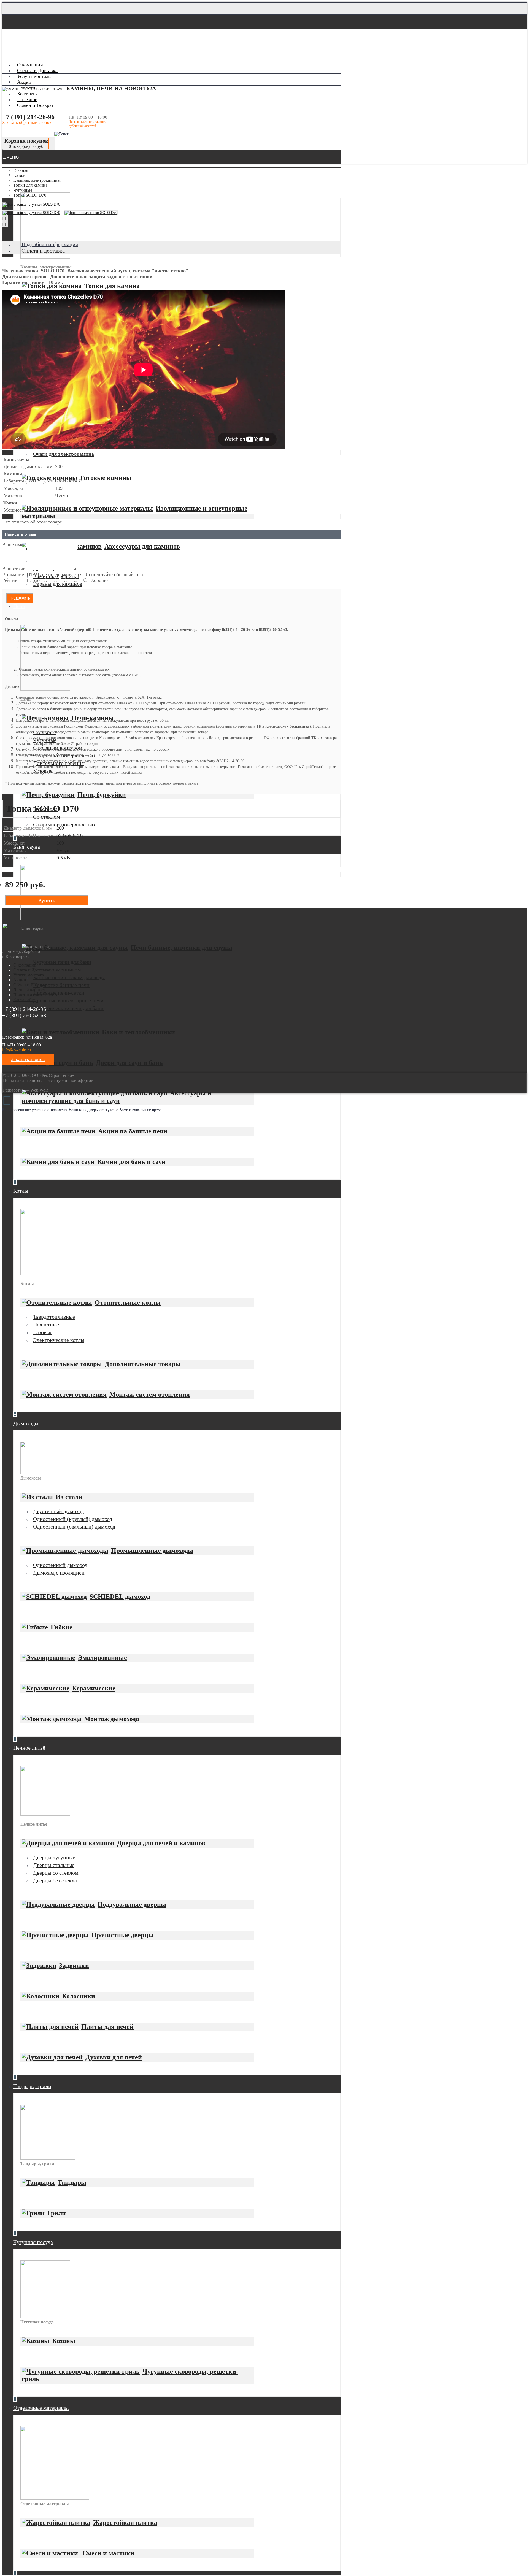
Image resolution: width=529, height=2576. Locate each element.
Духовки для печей (114, 2057)
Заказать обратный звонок (27, 122)
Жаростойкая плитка (125, 2523)
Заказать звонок (28, 1059)
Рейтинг (11, 580)
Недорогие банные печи (61, 985)
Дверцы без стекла (55, 1880)
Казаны (64, 2341)
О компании (25, 965)
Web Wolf (39, 1090)
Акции (20, 980)
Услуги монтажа (29, 975)
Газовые (43, 1332)
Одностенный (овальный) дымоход (74, 1527)
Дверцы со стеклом (56, 1873)
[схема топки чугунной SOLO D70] (92, 214)
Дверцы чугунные (54, 1857)
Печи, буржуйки (102, 795)
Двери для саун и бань (129, 1063)
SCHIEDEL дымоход (120, 1597)
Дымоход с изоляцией (59, 1573)
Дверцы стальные (54, 1865)
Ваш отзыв (14, 569)
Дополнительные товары (143, 1364)
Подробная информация (50, 244)
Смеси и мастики (107, 2553)
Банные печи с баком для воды (69, 977)
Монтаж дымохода (112, 1719)
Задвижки (74, 1966)
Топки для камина (112, 286)
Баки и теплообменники (138, 1032)
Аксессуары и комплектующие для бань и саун (117, 1097)
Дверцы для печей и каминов (161, 1843)
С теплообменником (57, 970)
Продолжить (20, 598)
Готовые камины (106, 478)
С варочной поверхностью (64, 824)
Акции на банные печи (133, 1131)
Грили (57, 2213)
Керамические (94, 1688)
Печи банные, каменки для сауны (181, 948)
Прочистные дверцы (122, 1935)
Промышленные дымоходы (152, 1551)
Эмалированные (102, 1658)
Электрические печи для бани (68, 1008)
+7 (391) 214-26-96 (28, 117)
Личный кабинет (29, 990)
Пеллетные (46, 1324)
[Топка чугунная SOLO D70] (31, 204)
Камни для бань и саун (131, 1162)
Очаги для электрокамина (64, 454)
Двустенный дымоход (58, 1511)
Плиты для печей (107, 2027)
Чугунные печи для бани (62, 962)
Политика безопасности (36, 995)
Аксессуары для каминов (142, 546)
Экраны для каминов (58, 584)
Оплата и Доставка (31, 970)
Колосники (79, 1996)
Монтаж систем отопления (150, 1394)
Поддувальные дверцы (132, 1904)
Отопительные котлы (128, 1302)
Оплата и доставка (43, 251)
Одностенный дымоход (60, 1565)
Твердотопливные (54, 1317)
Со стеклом (47, 817)
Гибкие (62, 1627)
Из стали (69, 1497)
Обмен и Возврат (29, 985)
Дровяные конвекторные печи (68, 1000)
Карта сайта (24, 1000)
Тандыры (72, 2183)
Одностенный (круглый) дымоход (73, 1519)
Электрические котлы (59, 1340)
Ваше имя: (13, 545)
